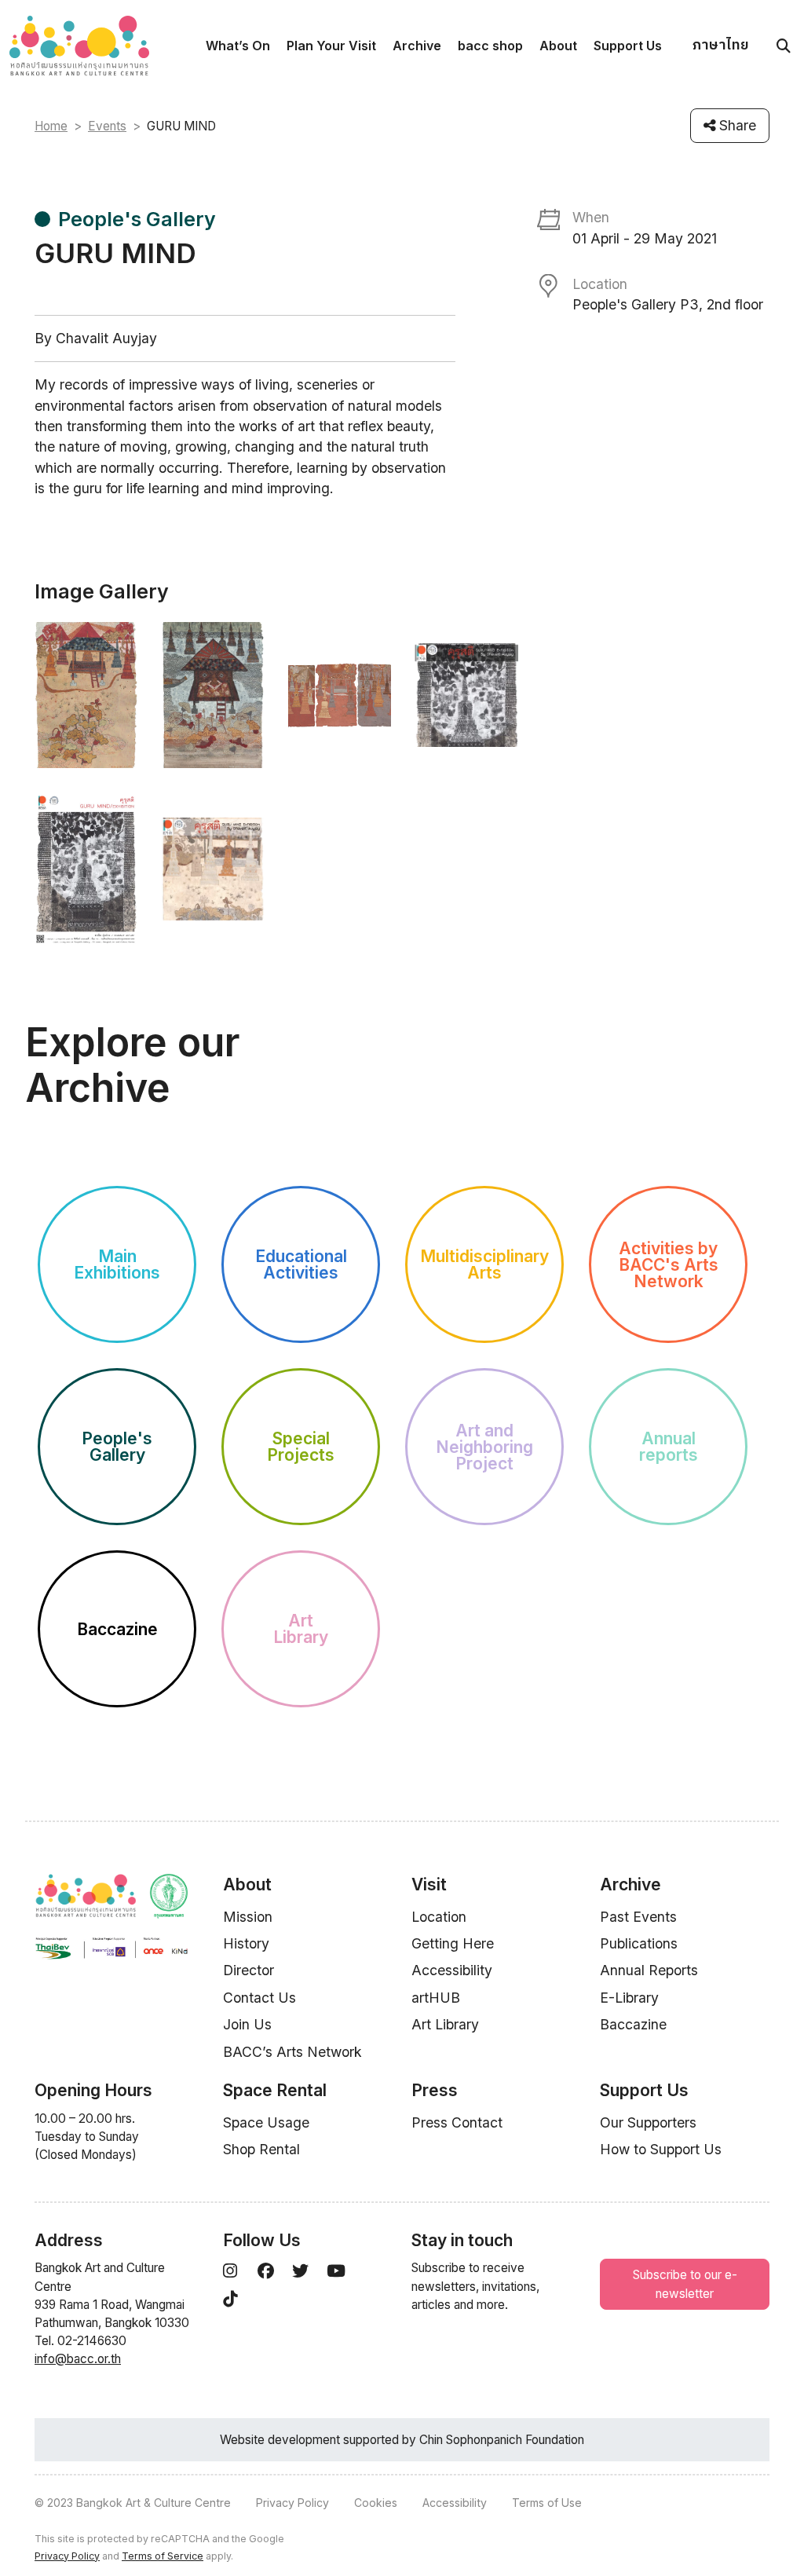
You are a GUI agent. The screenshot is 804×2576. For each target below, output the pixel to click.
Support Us (628, 46)
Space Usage (266, 2122)
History (246, 1943)
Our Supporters (648, 2122)
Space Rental (275, 2090)
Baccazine (633, 2024)
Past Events (638, 1917)
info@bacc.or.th (78, 2359)
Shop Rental (261, 2149)
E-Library (629, 1998)
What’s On (238, 46)
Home (51, 126)
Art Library (445, 2024)
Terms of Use (547, 2503)
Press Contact (457, 2122)
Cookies (376, 2503)
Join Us (247, 2024)
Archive (417, 46)
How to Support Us (661, 2149)
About (558, 46)
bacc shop (490, 46)
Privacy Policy (292, 2503)
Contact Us (259, 1998)
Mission (248, 1917)
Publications (639, 1943)
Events (107, 126)
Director (249, 1970)
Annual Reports (649, 1970)
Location (439, 1917)
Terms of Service (163, 2556)
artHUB (436, 1998)
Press (435, 2090)
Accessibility (452, 1970)
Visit (429, 1884)
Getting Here (453, 1943)
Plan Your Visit (331, 46)
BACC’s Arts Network (292, 2052)
